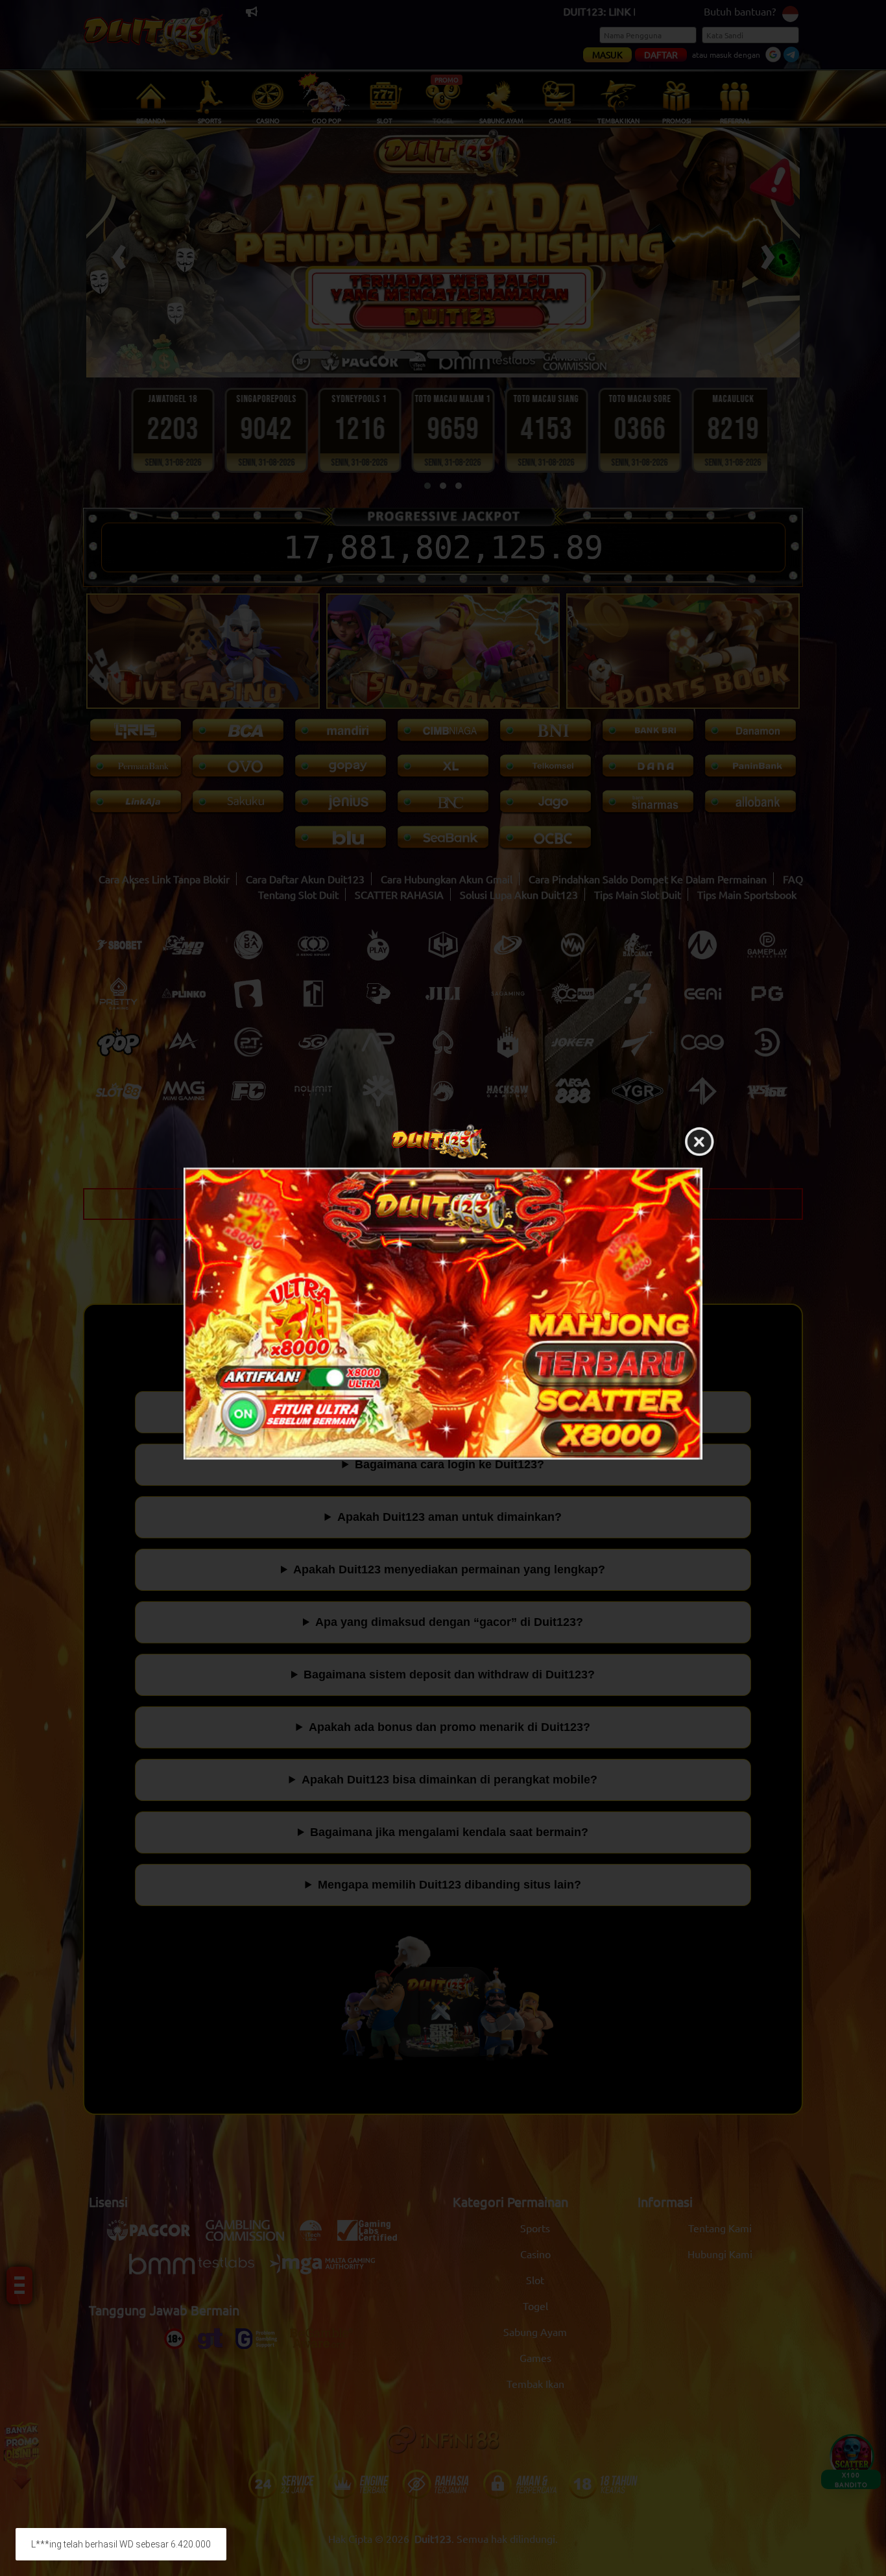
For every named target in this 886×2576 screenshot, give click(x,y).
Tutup (699, 1143)
